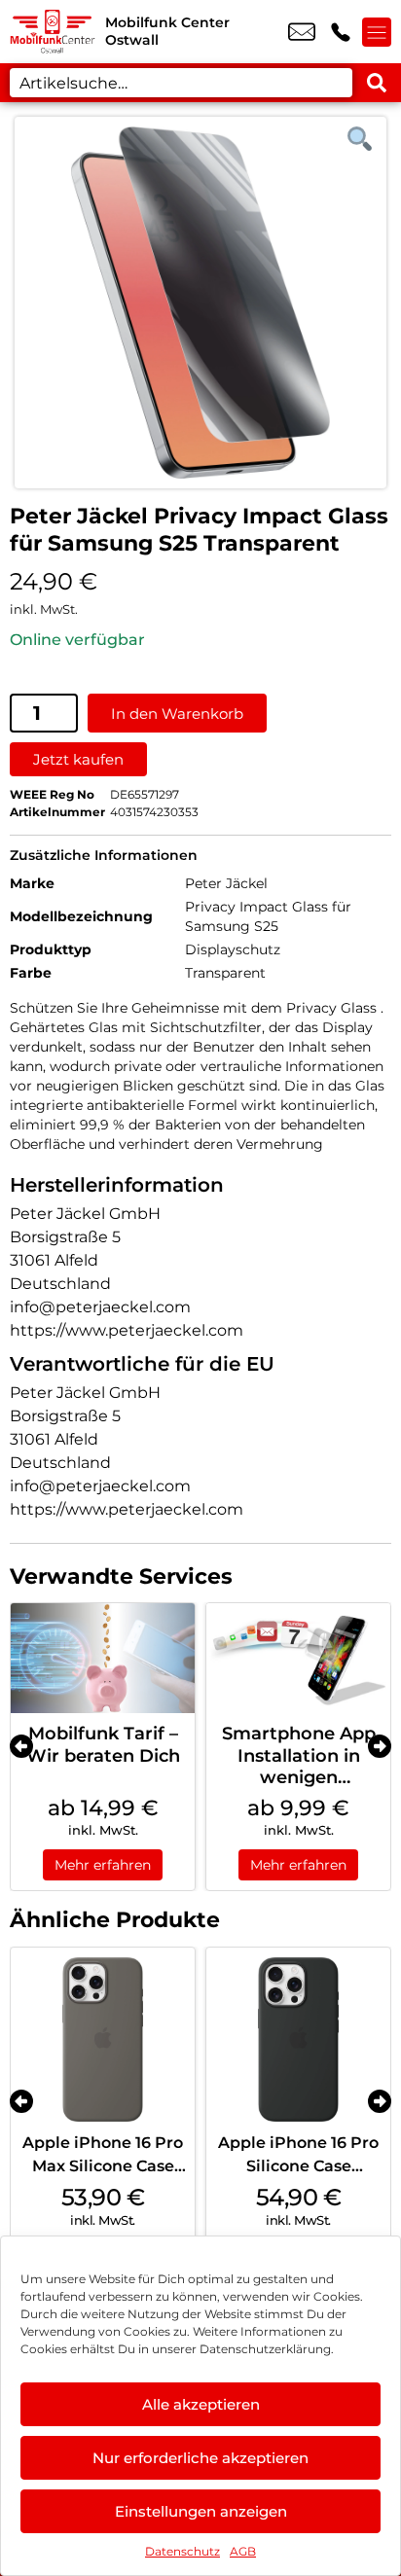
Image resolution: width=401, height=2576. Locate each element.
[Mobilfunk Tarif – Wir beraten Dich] (103, 1658)
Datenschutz (182, 2551)
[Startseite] (53, 32)
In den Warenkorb (177, 714)
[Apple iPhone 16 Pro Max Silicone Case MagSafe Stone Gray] (103, 2039)
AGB (243, 2551)
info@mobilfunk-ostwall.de (302, 32)
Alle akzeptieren (201, 2404)
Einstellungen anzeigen (201, 2511)
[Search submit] (377, 83)
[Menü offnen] (377, 32)
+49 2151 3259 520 (341, 32)
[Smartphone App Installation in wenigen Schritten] (298, 1658)
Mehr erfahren (103, 1865)
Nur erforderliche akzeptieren (200, 2458)
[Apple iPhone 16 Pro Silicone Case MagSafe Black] (298, 2039)
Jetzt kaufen (78, 759)
